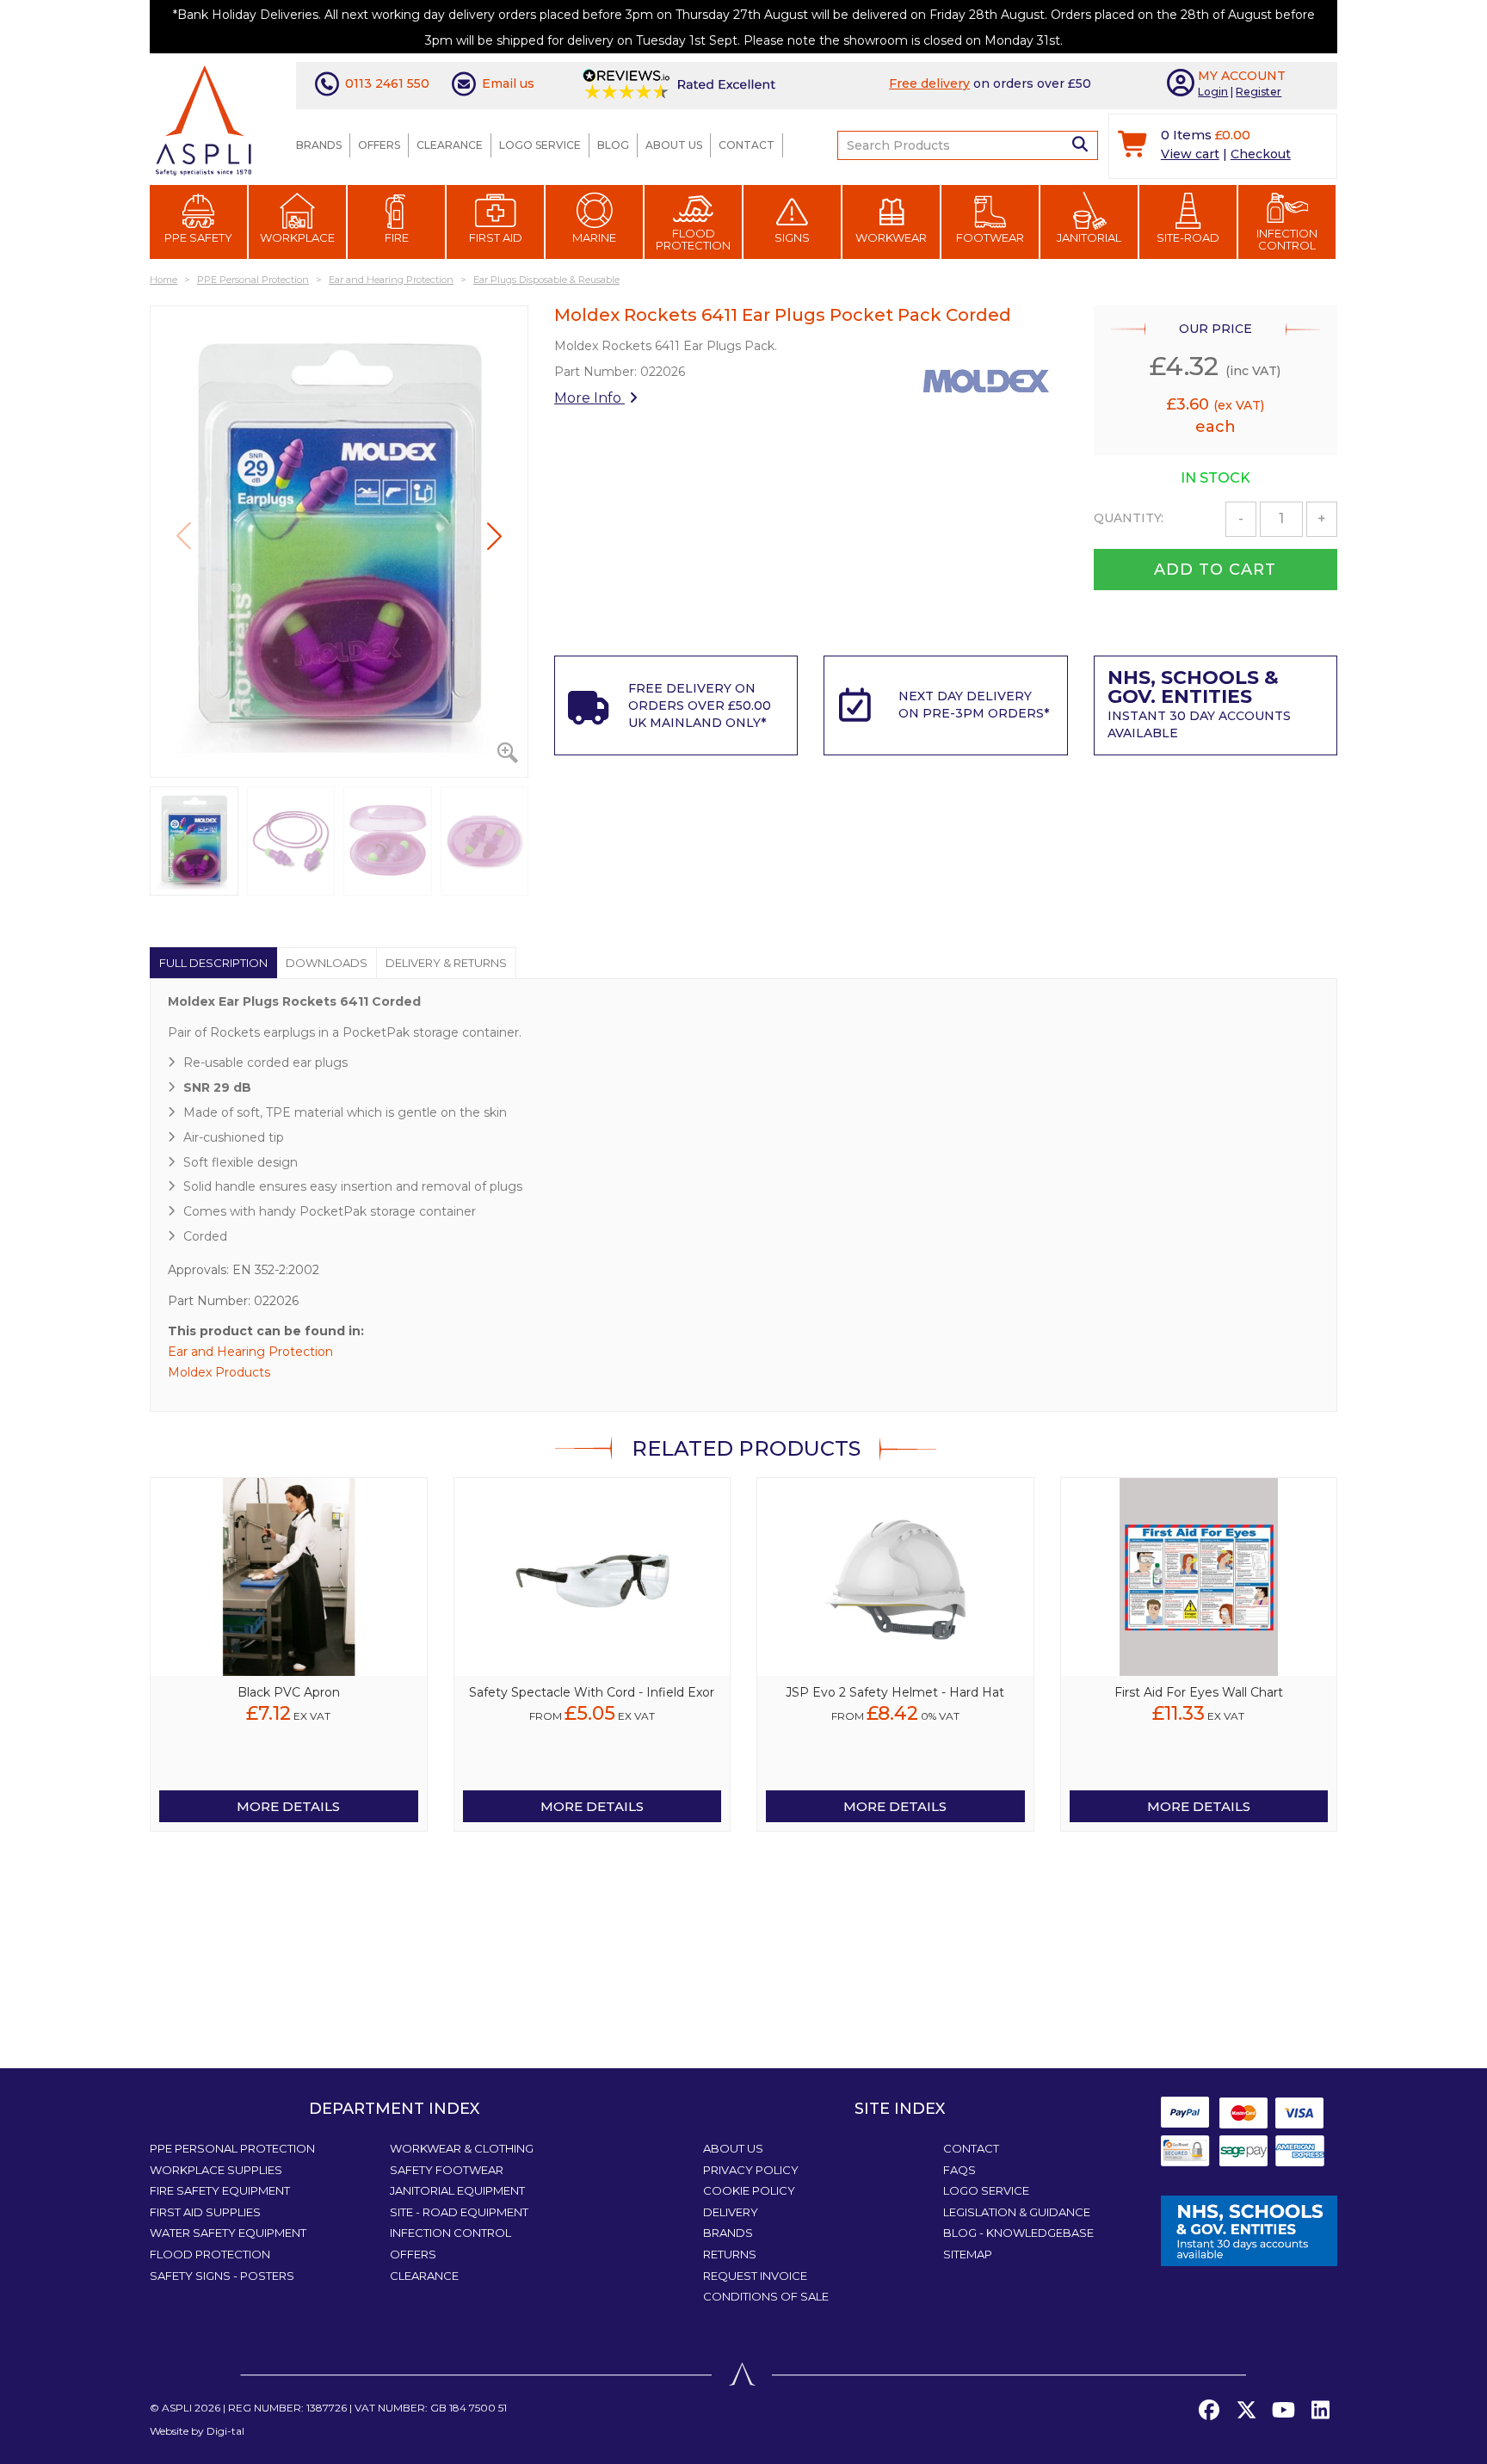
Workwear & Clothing (462, 2148)
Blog (613, 145)
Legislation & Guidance (1017, 2212)
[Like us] (1209, 2411)
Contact (747, 145)
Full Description (213, 963)
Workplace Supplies (216, 2170)
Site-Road (1188, 237)
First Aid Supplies (205, 2212)
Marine (594, 237)
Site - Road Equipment (459, 2212)
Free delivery (929, 83)
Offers (379, 145)
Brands (319, 145)
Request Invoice (755, 2276)
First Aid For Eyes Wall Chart (1199, 1692)
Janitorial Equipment (457, 2190)
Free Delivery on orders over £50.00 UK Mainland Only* (700, 705)
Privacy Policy (751, 2170)
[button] (494, 536)
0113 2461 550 (387, 83)
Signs (792, 237)
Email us (508, 83)
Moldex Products (219, 1372)
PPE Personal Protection (232, 2148)
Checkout (1261, 154)
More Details (288, 1806)
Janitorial (1089, 237)
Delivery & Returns (446, 963)
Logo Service (540, 145)
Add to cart (1215, 570)
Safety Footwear (447, 2170)
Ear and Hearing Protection (250, 1352)
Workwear (891, 237)
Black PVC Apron (289, 1692)
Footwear (990, 237)
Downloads (327, 963)
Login (1213, 92)
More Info (589, 398)
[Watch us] (1283, 2411)
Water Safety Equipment (228, 2233)
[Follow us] (1246, 2411)
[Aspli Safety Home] (204, 119)
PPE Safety (198, 237)
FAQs (959, 2170)
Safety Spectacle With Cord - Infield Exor (592, 1692)
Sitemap (968, 2254)
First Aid (496, 237)
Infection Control (1287, 239)
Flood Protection (693, 239)
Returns (730, 2254)
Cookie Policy (749, 2190)
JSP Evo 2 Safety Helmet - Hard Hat (895, 1692)
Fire (397, 237)
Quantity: (1129, 518)
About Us (674, 145)
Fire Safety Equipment (220, 2190)
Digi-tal (225, 2431)
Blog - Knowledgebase (1018, 2233)
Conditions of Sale (766, 2296)
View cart (1190, 154)
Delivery (731, 2212)
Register (1259, 92)
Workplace (297, 237)
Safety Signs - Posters (222, 2276)
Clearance (450, 145)
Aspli (177, 2408)
